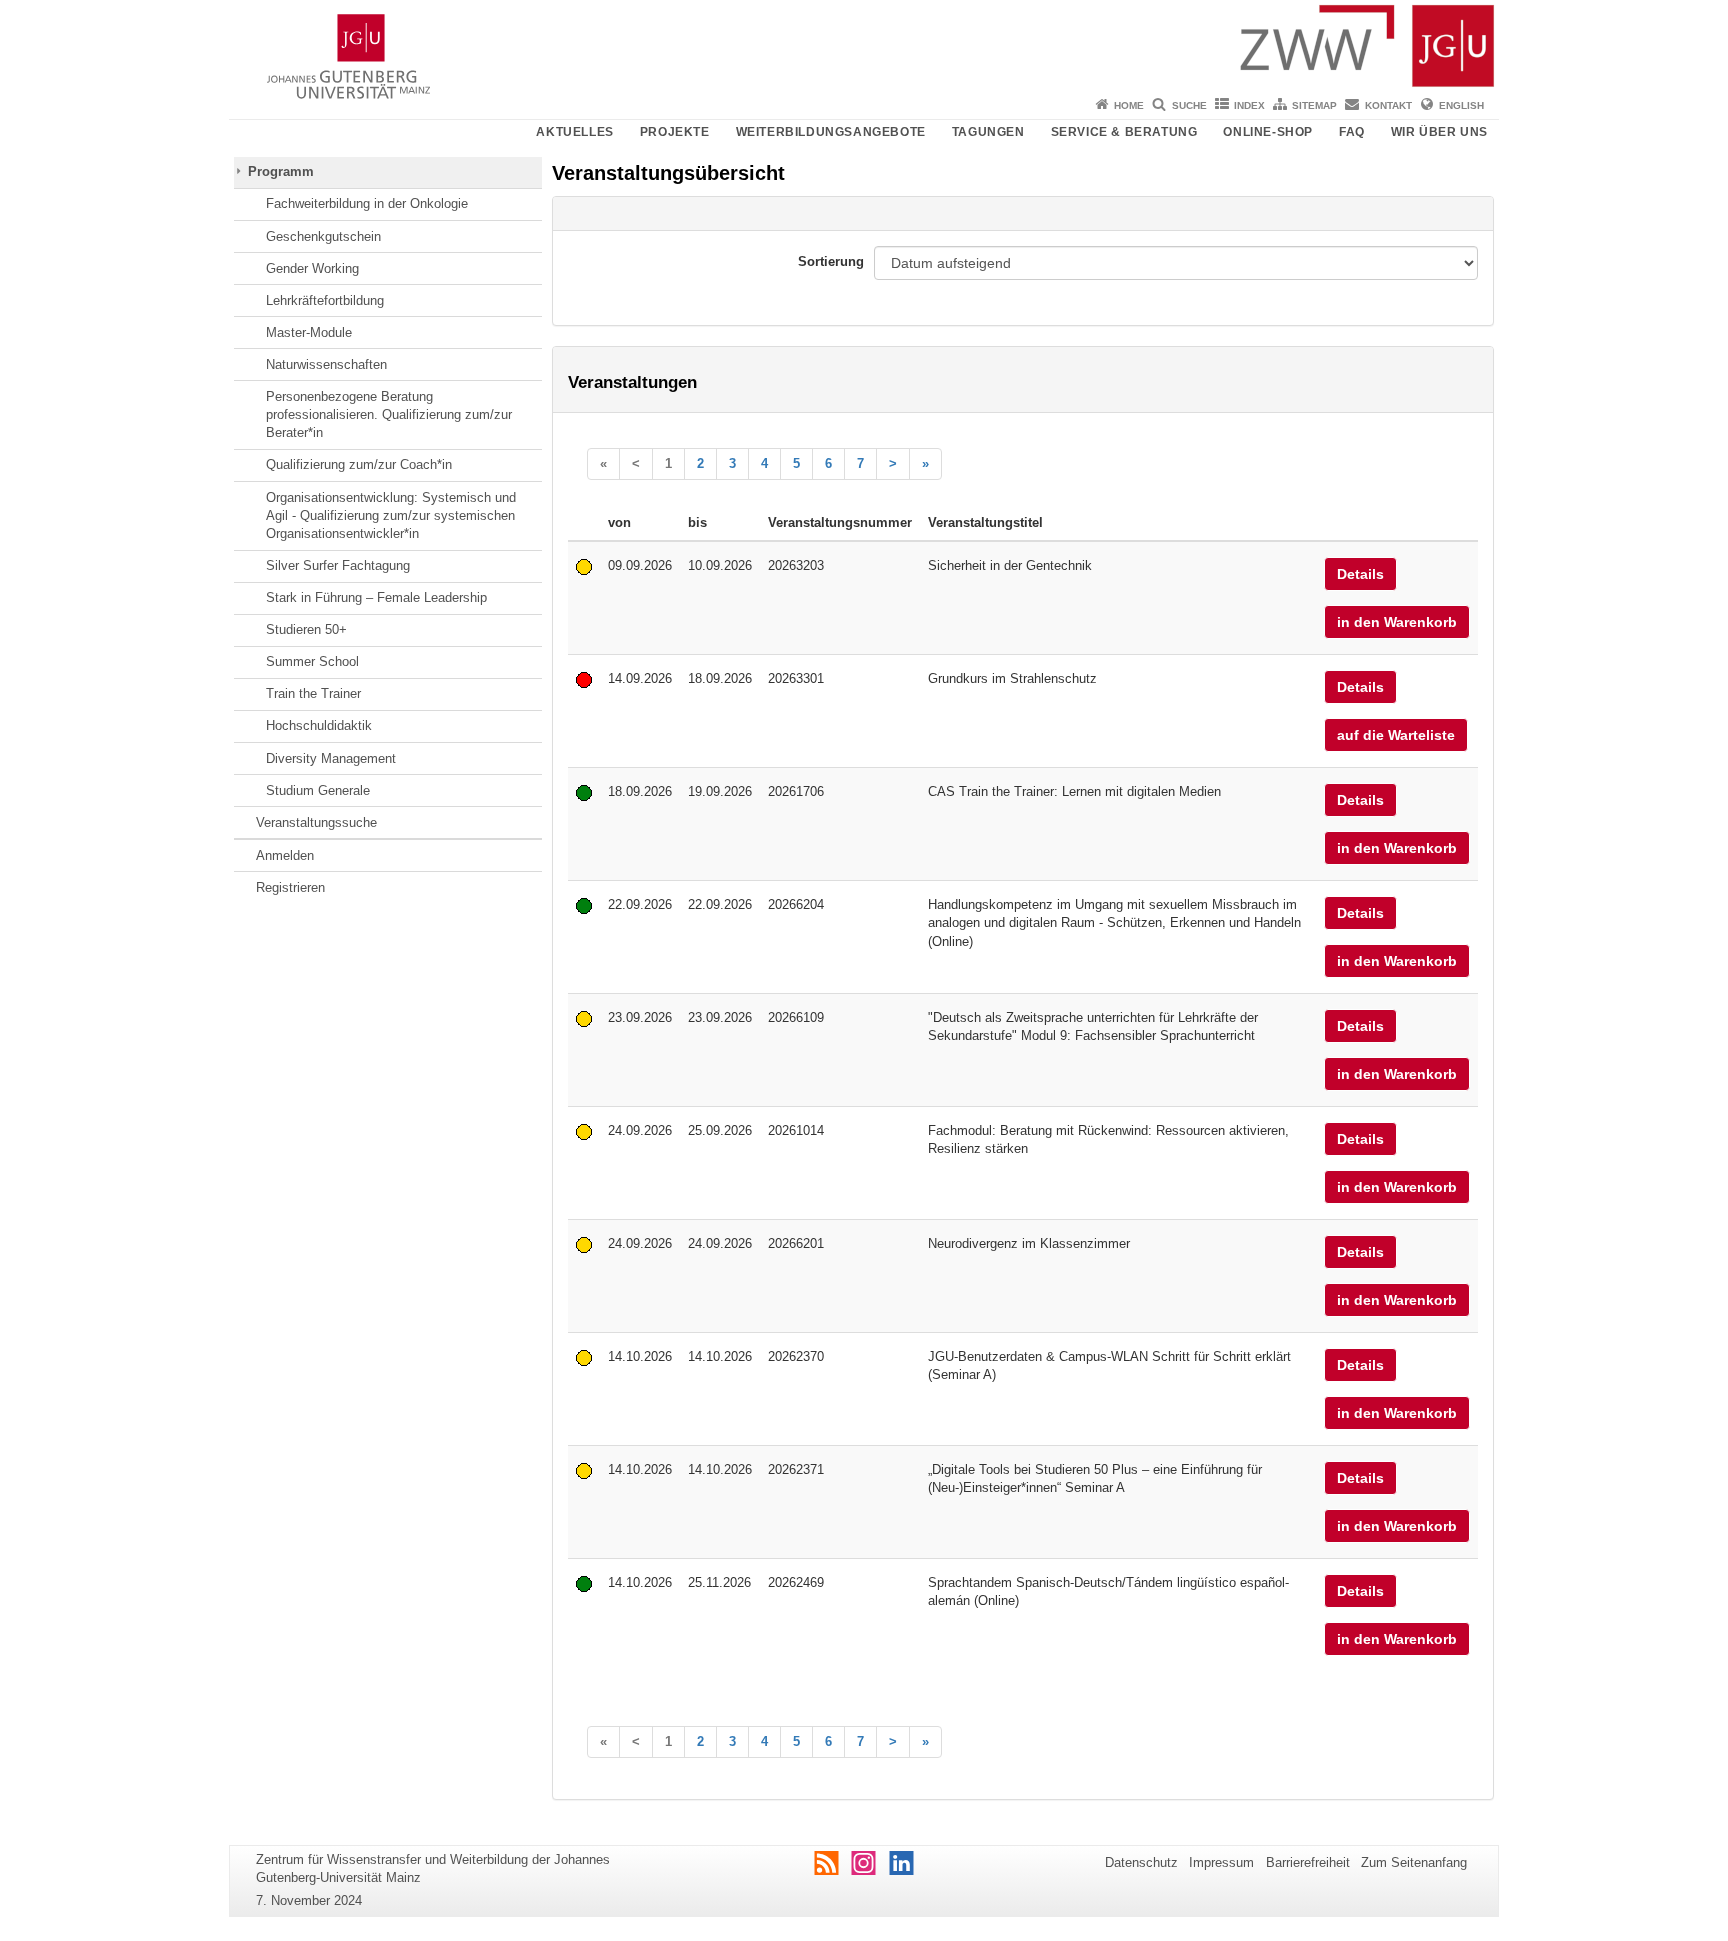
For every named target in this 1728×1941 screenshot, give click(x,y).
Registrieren (290, 887)
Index (1249, 105)
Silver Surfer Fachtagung (338, 565)
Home (1129, 105)
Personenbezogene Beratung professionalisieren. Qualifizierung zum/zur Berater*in (389, 415)
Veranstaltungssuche (316, 822)
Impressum (1221, 1862)
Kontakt (1388, 105)
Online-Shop (1268, 132)
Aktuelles (574, 132)
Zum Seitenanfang (1414, 1862)
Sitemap (1314, 105)
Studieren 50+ (306, 629)
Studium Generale (318, 790)
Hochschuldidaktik (319, 725)
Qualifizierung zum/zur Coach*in (359, 464)
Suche (1189, 105)
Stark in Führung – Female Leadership (376, 597)
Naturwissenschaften (326, 364)
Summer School (312, 661)
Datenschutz (1141, 1862)
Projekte (675, 132)
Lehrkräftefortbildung (325, 300)
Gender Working (312, 268)
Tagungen (988, 132)
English (1461, 105)
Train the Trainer (313, 693)
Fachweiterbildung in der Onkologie (367, 203)
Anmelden (285, 855)
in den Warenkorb (1397, 622)
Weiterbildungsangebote (831, 132)
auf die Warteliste (1396, 735)
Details (1360, 574)
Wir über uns (1439, 132)
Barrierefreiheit (1308, 1862)
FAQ (1352, 132)
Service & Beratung (1124, 132)
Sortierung (831, 261)
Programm (281, 171)
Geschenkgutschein (323, 236)
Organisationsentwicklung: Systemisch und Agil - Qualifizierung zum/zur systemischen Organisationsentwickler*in (391, 516)
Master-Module (309, 332)
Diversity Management (331, 758)
